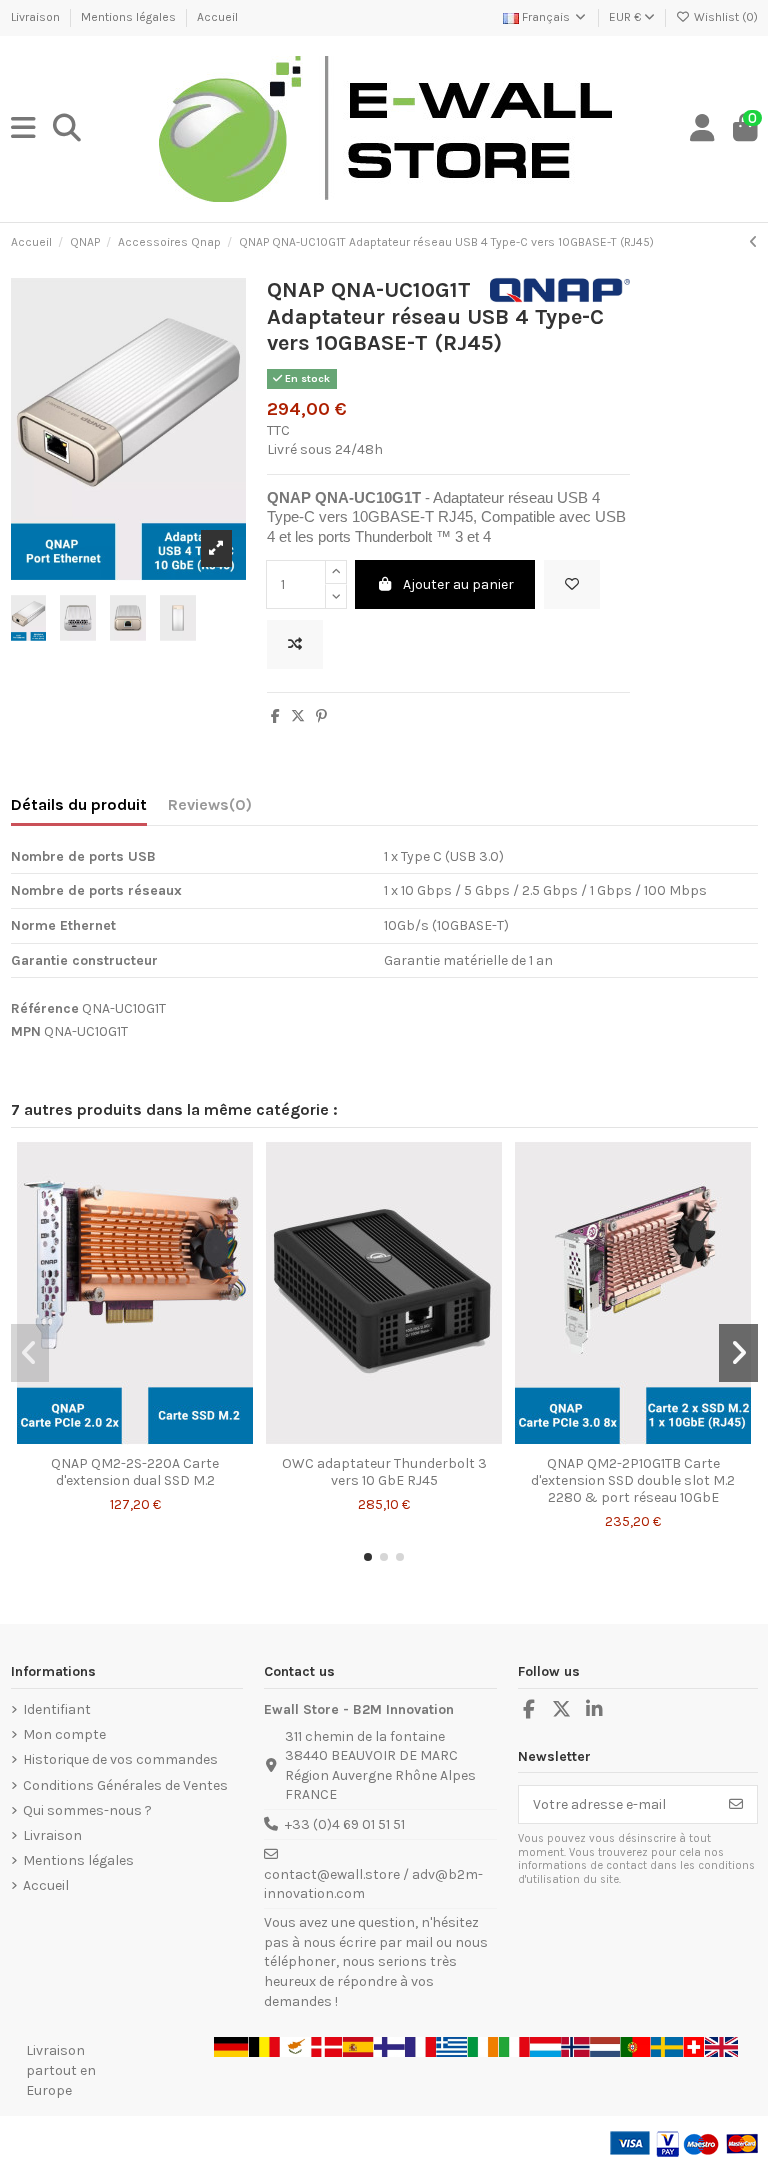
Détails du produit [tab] (79, 804)
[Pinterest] (321, 716)
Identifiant (57, 1709)
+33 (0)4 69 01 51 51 (345, 1824)
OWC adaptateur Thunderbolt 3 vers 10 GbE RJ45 (384, 1472)
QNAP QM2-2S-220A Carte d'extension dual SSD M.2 (135, 1472)
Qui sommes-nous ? (87, 1810)
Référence (45, 1008)
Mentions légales (130, 17)
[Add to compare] (295, 644)
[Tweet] (298, 716)
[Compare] (134, 1439)
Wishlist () (724, 17)
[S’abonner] (736, 1805)
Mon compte (64, 1734)
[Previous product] (753, 242)
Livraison (37, 17)
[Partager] (275, 716)
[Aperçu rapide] (163, 1439)
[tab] (210, 809)
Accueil (217, 17)
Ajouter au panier (458, 584)
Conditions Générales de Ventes (125, 1785)
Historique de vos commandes (120, 1759)
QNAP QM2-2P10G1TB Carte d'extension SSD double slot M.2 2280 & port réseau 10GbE (633, 1480)
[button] (368, 1557)
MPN (26, 1031)
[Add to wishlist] (572, 584)
